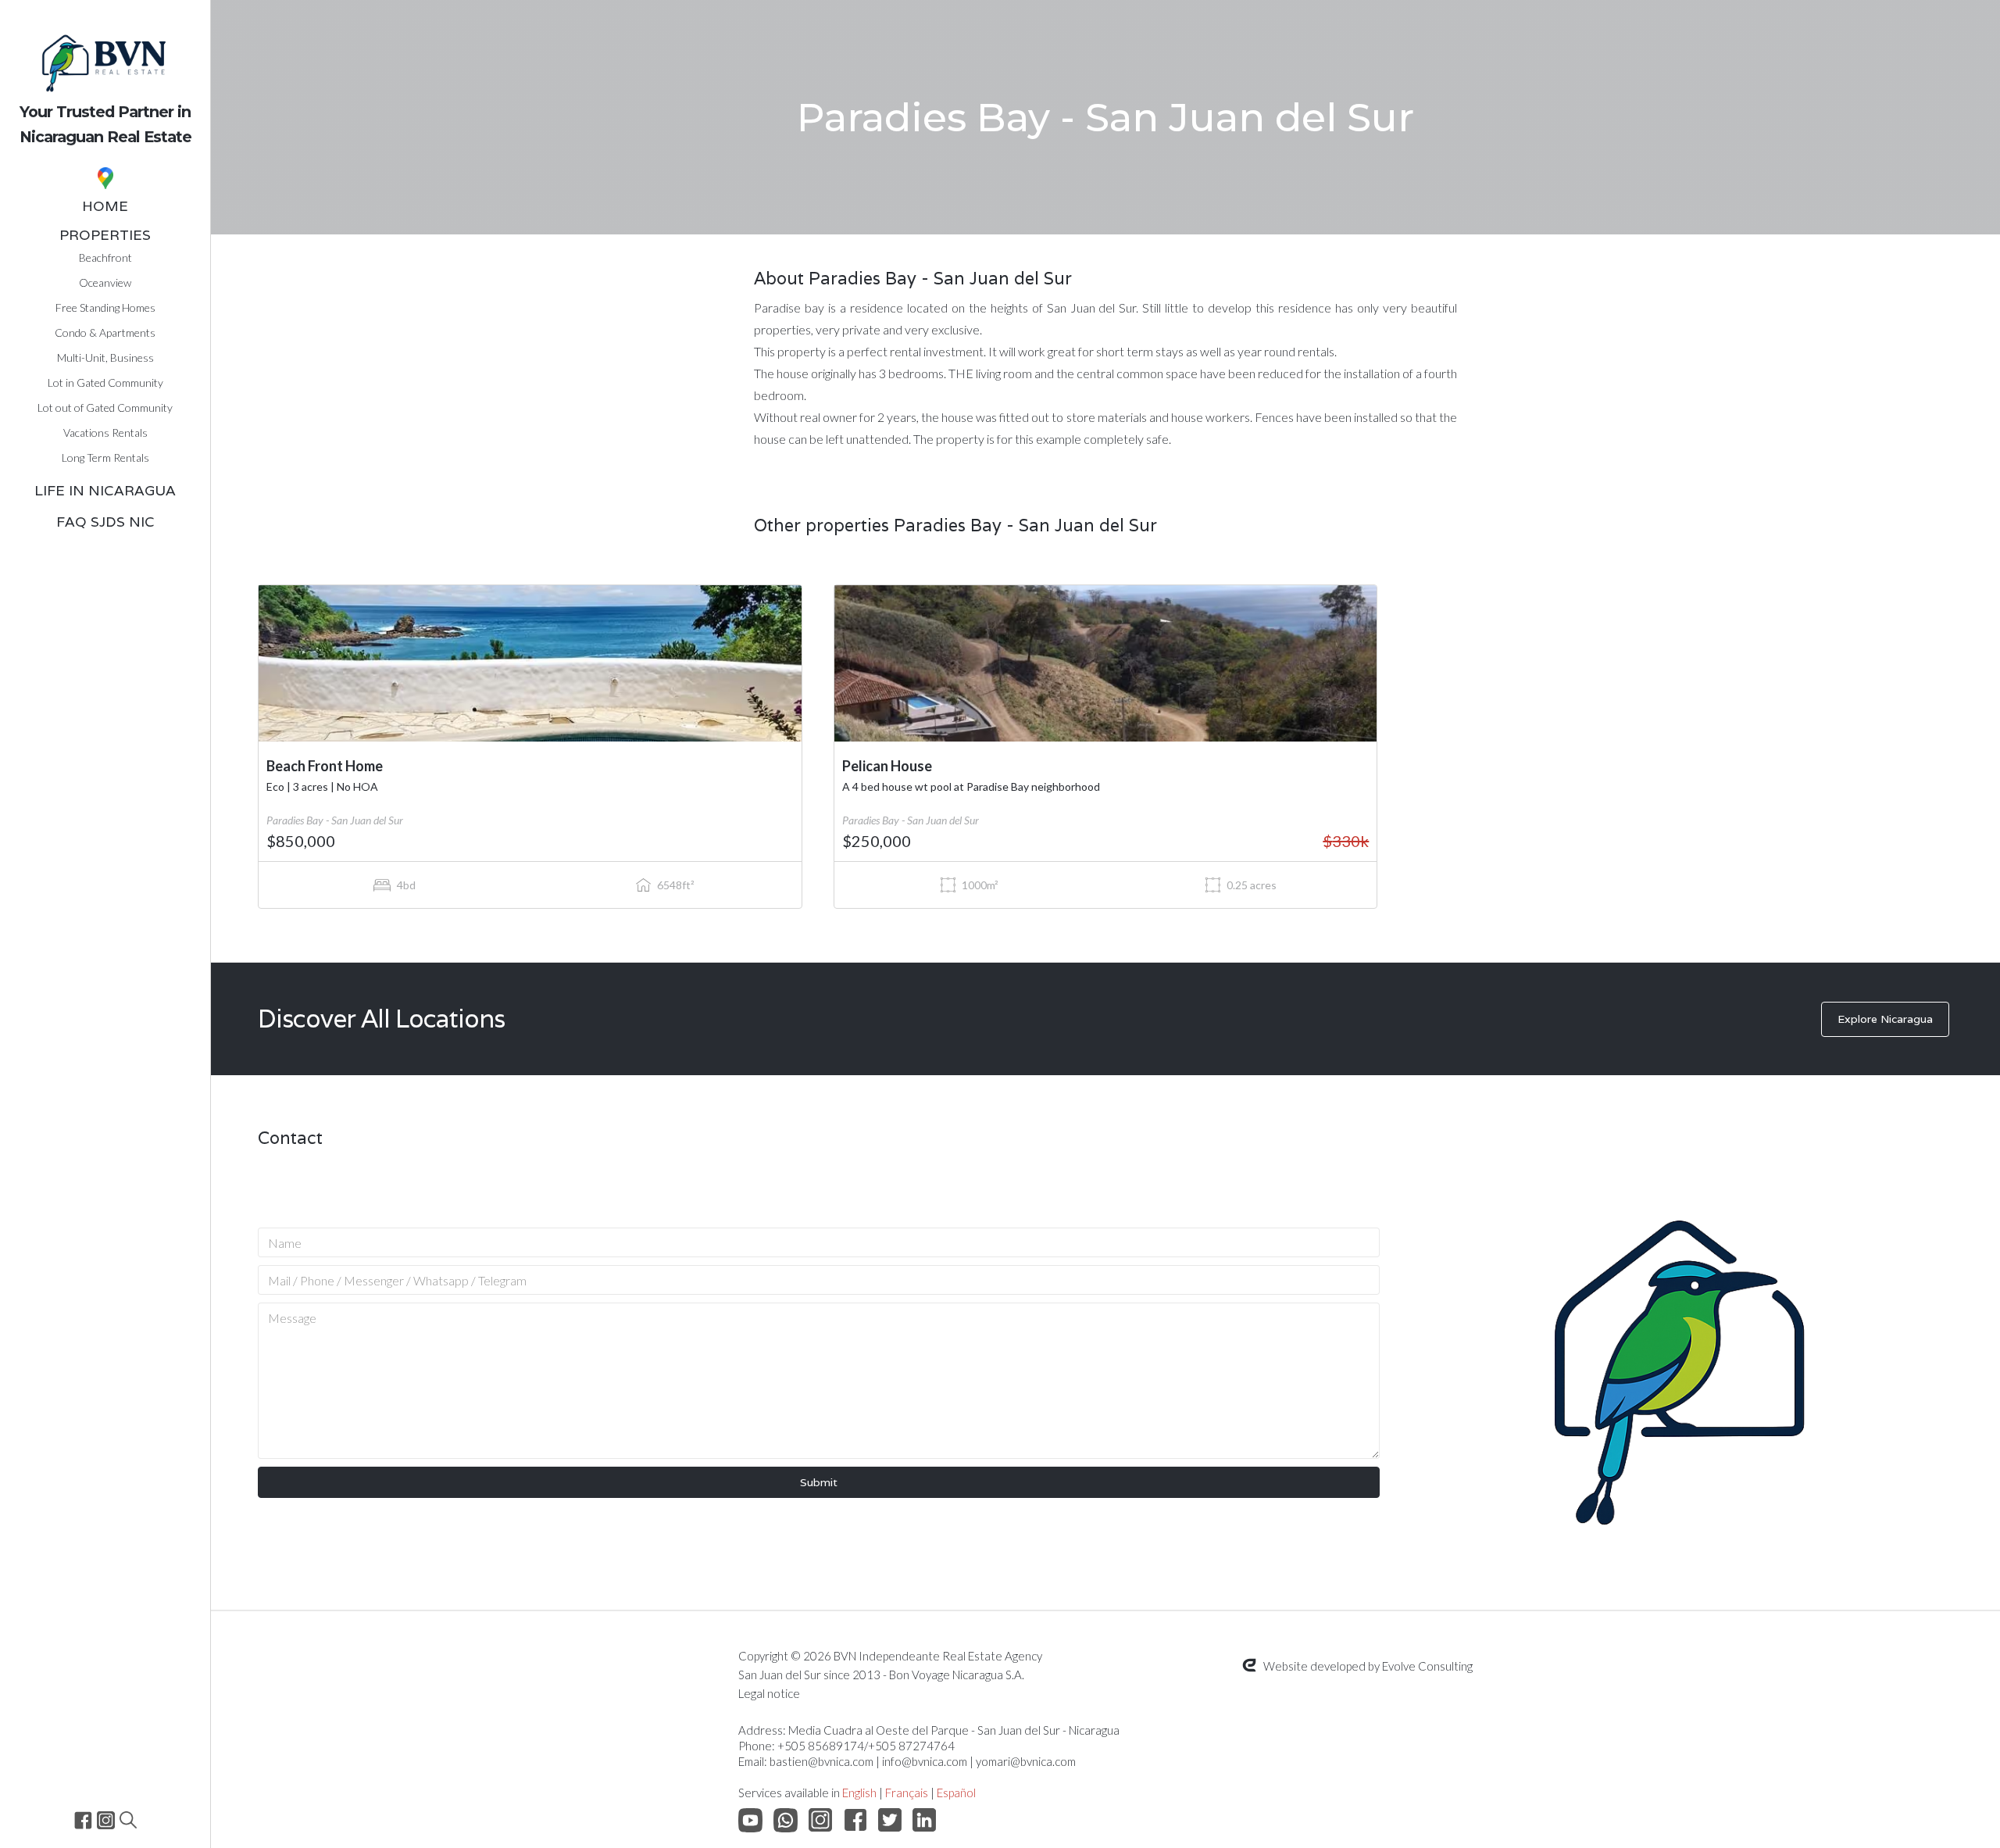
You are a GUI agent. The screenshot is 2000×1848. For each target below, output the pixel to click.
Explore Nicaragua (1885, 1019)
